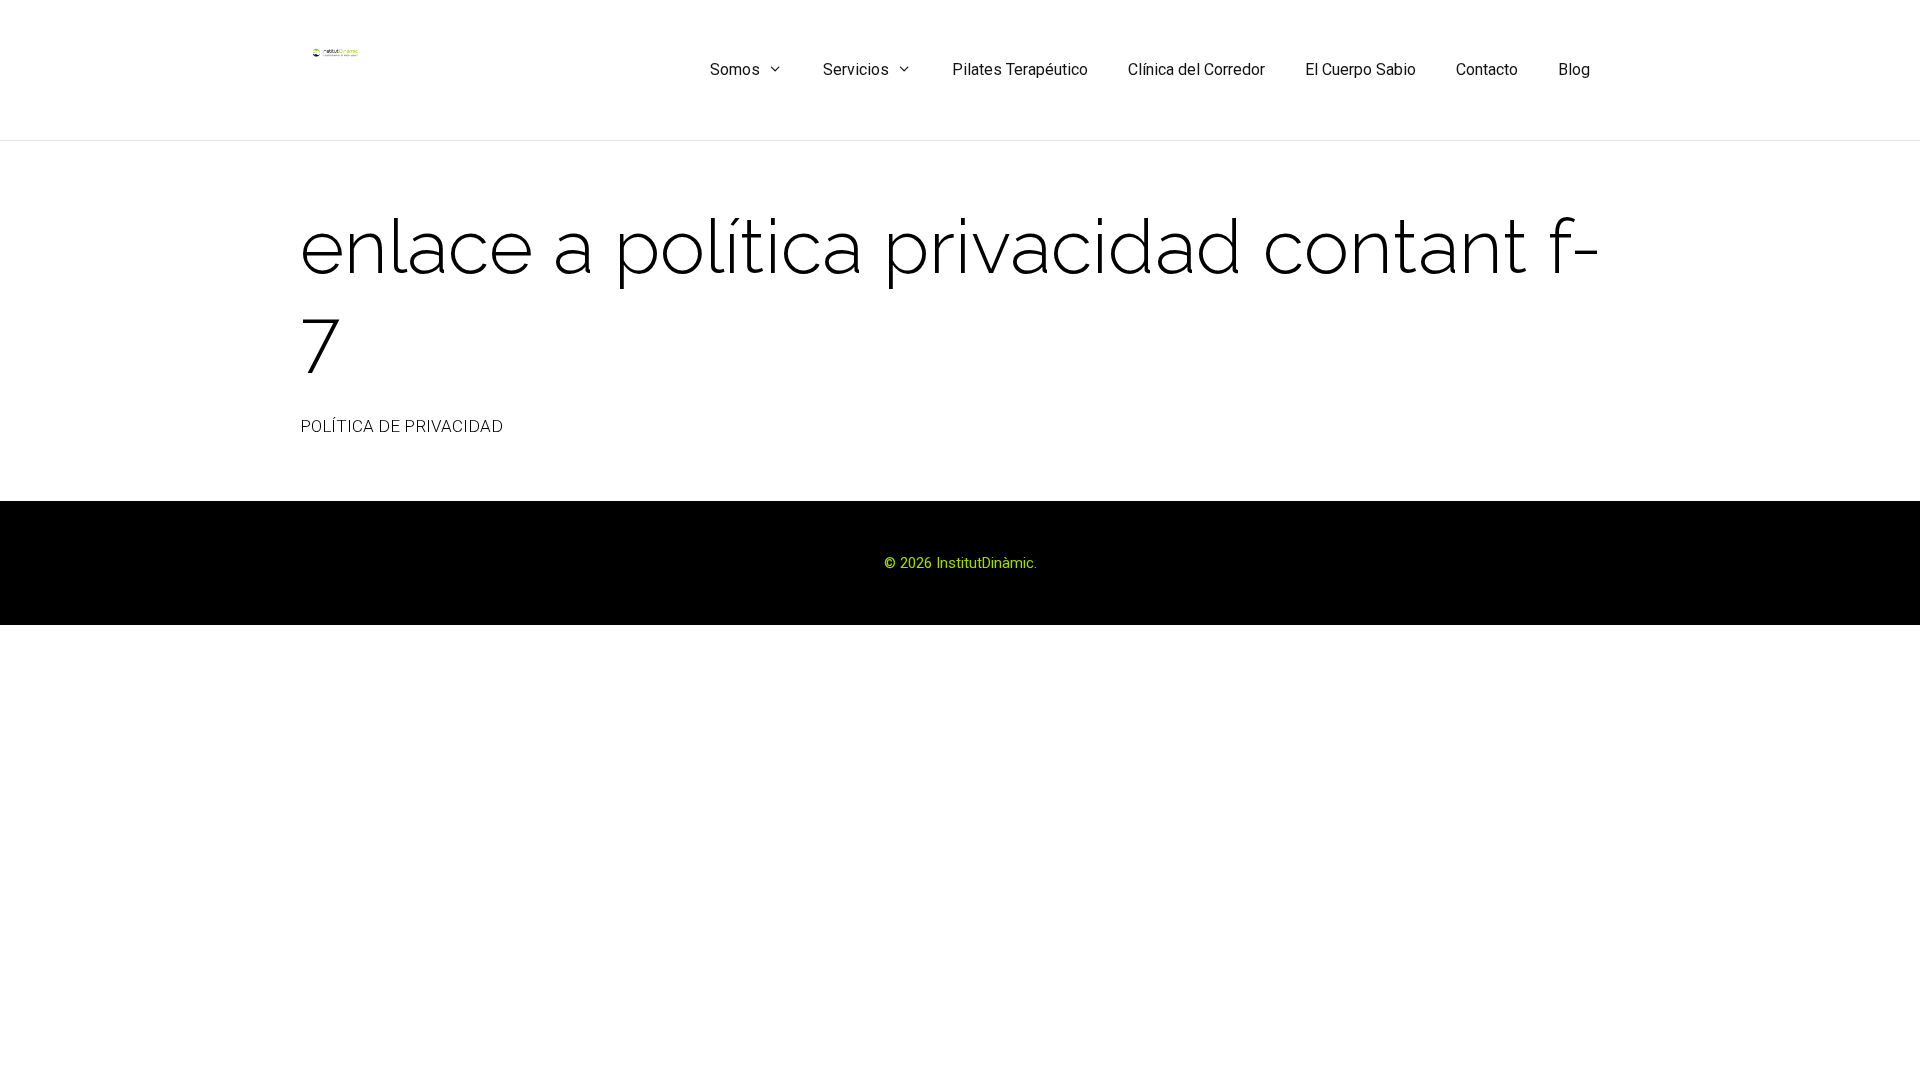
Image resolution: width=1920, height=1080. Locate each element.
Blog (1574, 69)
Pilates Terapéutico (1020, 69)
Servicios (856, 69)
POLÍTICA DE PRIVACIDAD (401, 426)
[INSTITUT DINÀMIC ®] (335, 52)
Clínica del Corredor (1196, 69)
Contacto (1487, 69)
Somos (735, 69)
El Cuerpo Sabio (1360, 69)
